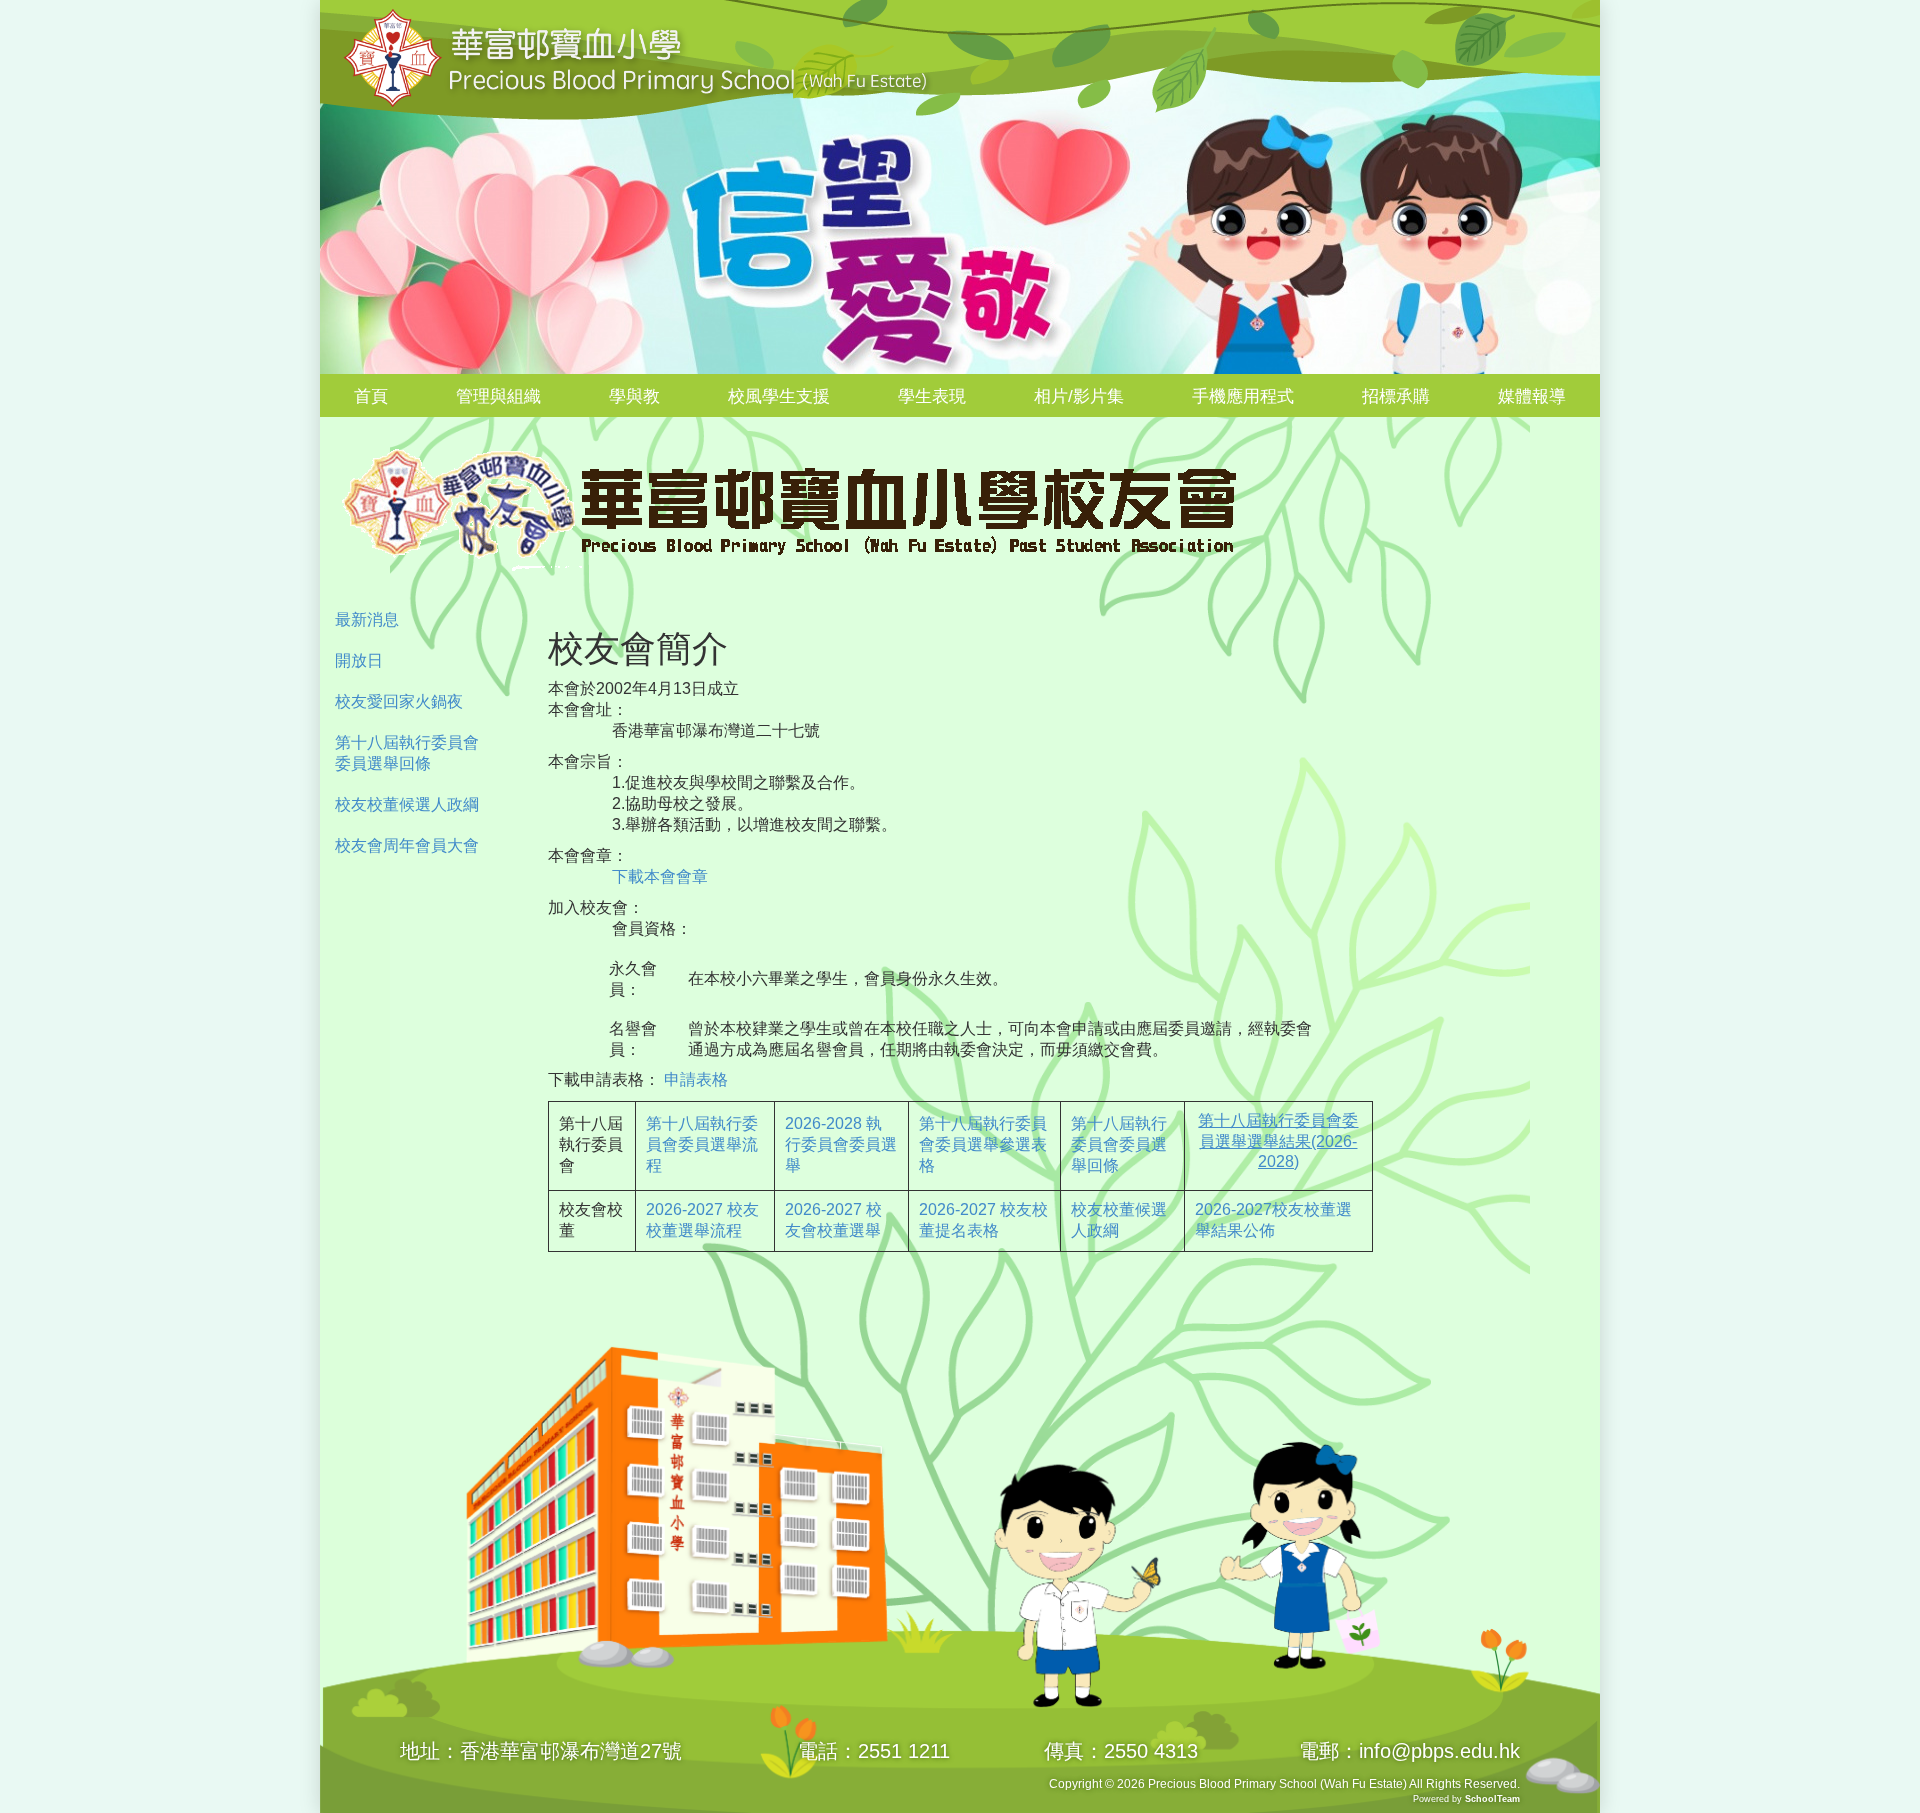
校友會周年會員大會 (407, 845)
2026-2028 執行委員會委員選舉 (841, 1144)
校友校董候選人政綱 (407, 804)
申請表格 (696, 1079)
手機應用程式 (1243, 396)
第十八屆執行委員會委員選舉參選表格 (983, 1144)
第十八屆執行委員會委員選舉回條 (407, 753)
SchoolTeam (1492, 1799)
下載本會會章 (652, 876)
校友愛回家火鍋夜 (399, 701)
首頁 (371, 396)
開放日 (359, 660)
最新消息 (367, 619)
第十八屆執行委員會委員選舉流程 (702, 1144)
